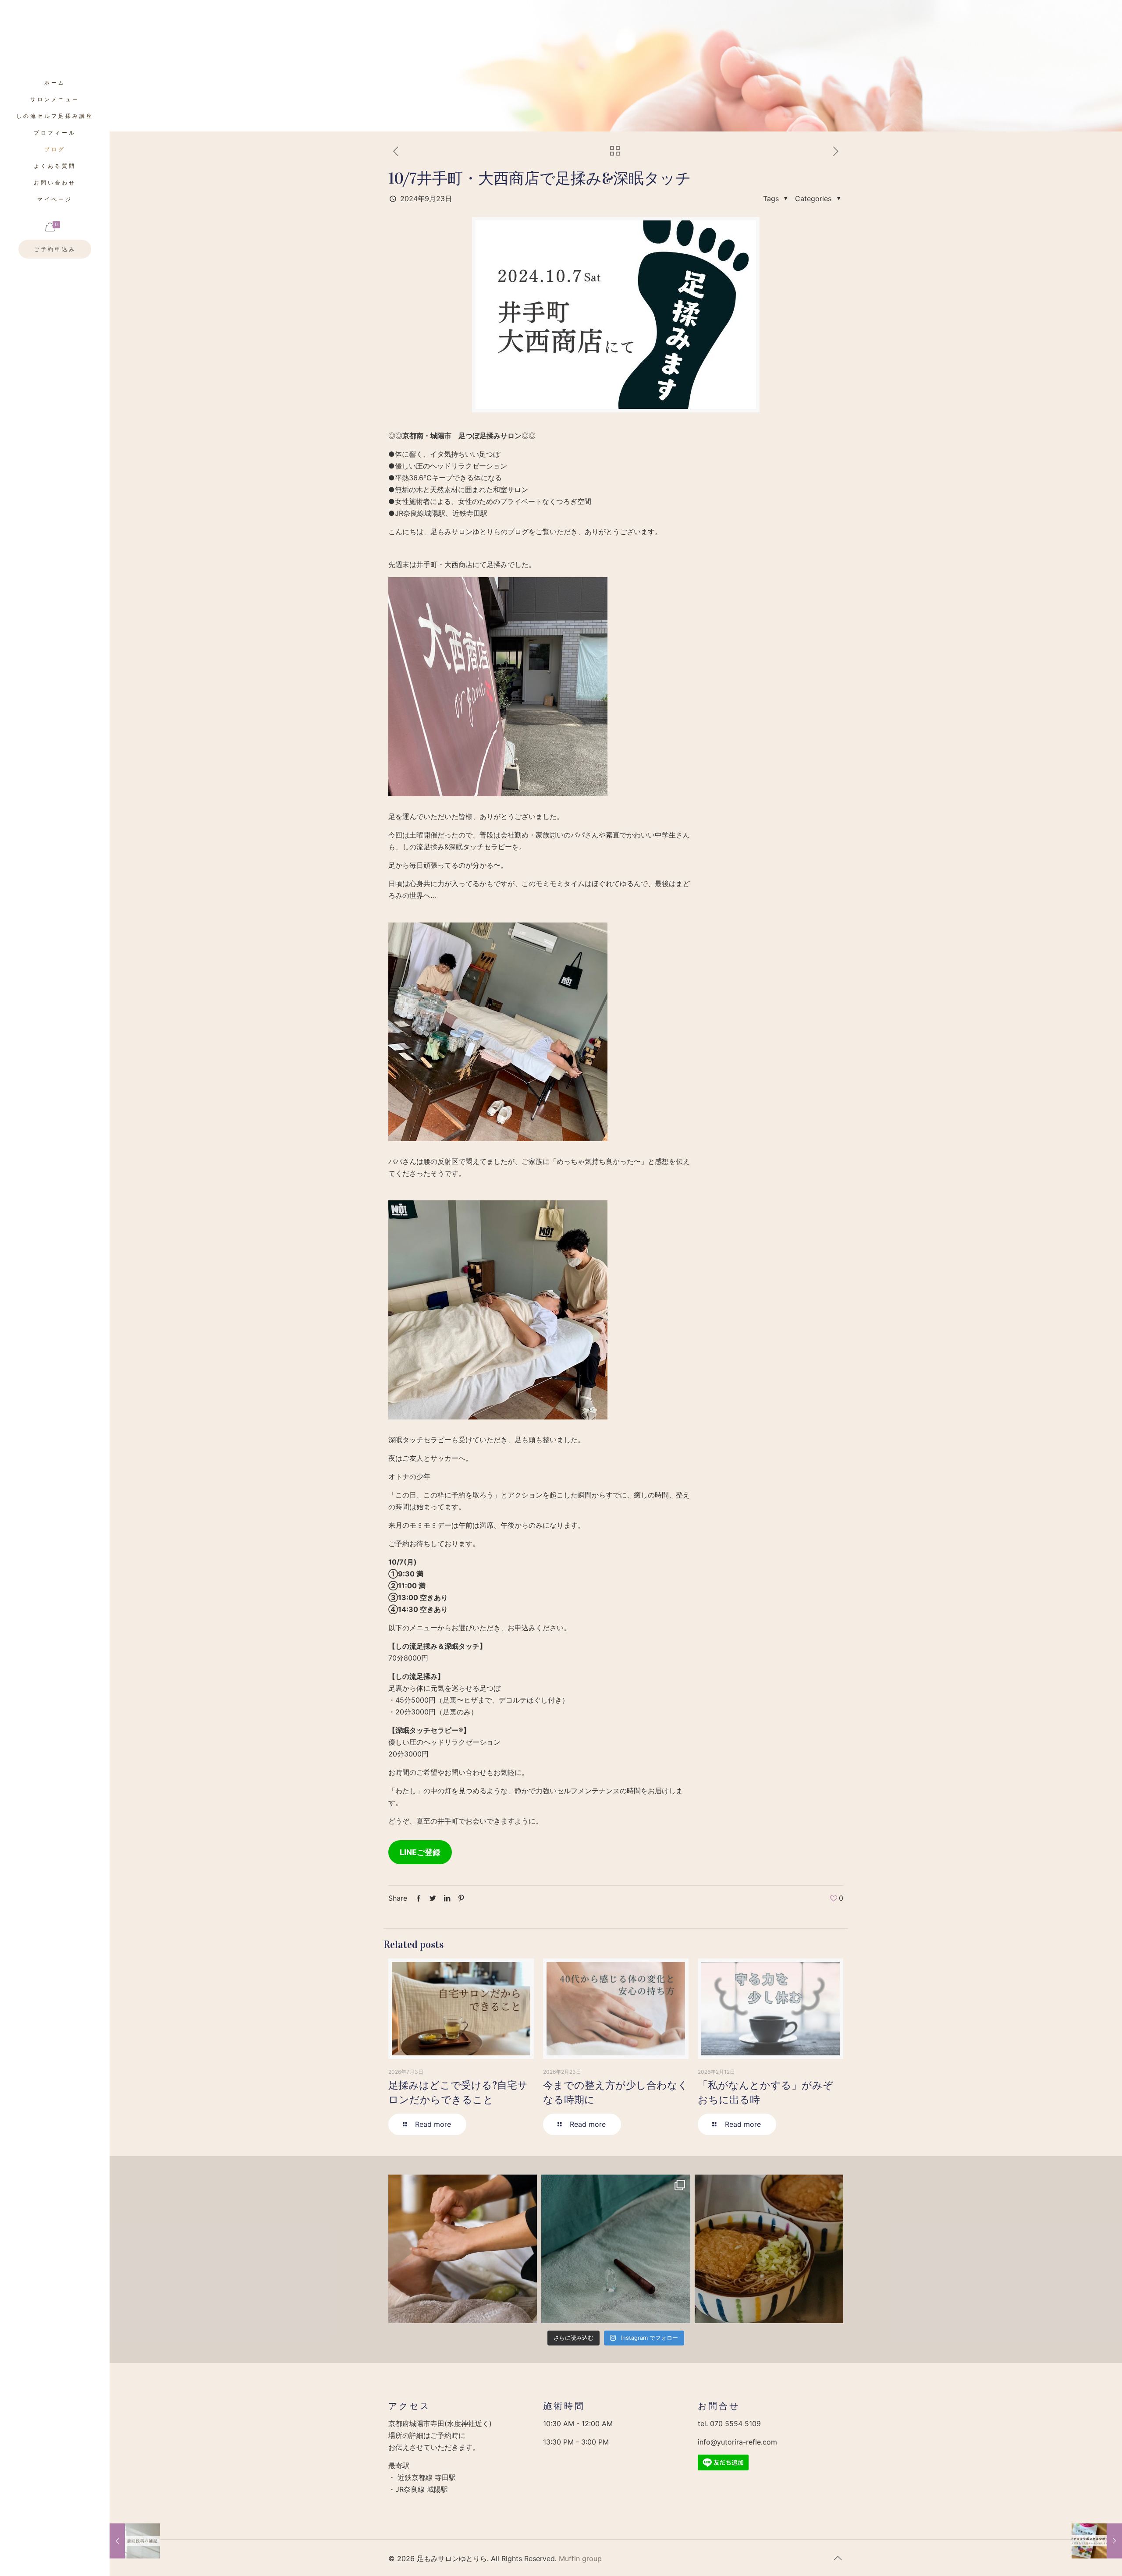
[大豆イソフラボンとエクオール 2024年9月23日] (1097, 2541)
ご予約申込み (55, 249)
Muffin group (580, 2558)
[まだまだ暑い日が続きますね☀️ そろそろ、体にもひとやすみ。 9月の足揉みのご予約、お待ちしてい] (463, 2249)
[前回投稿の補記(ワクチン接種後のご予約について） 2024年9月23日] (135, 2541)
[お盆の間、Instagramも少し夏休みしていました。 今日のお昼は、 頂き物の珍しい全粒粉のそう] (769, 2249)
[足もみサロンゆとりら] (55, 37)
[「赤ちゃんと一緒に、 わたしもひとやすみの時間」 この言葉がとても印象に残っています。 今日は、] (616, 2249)
